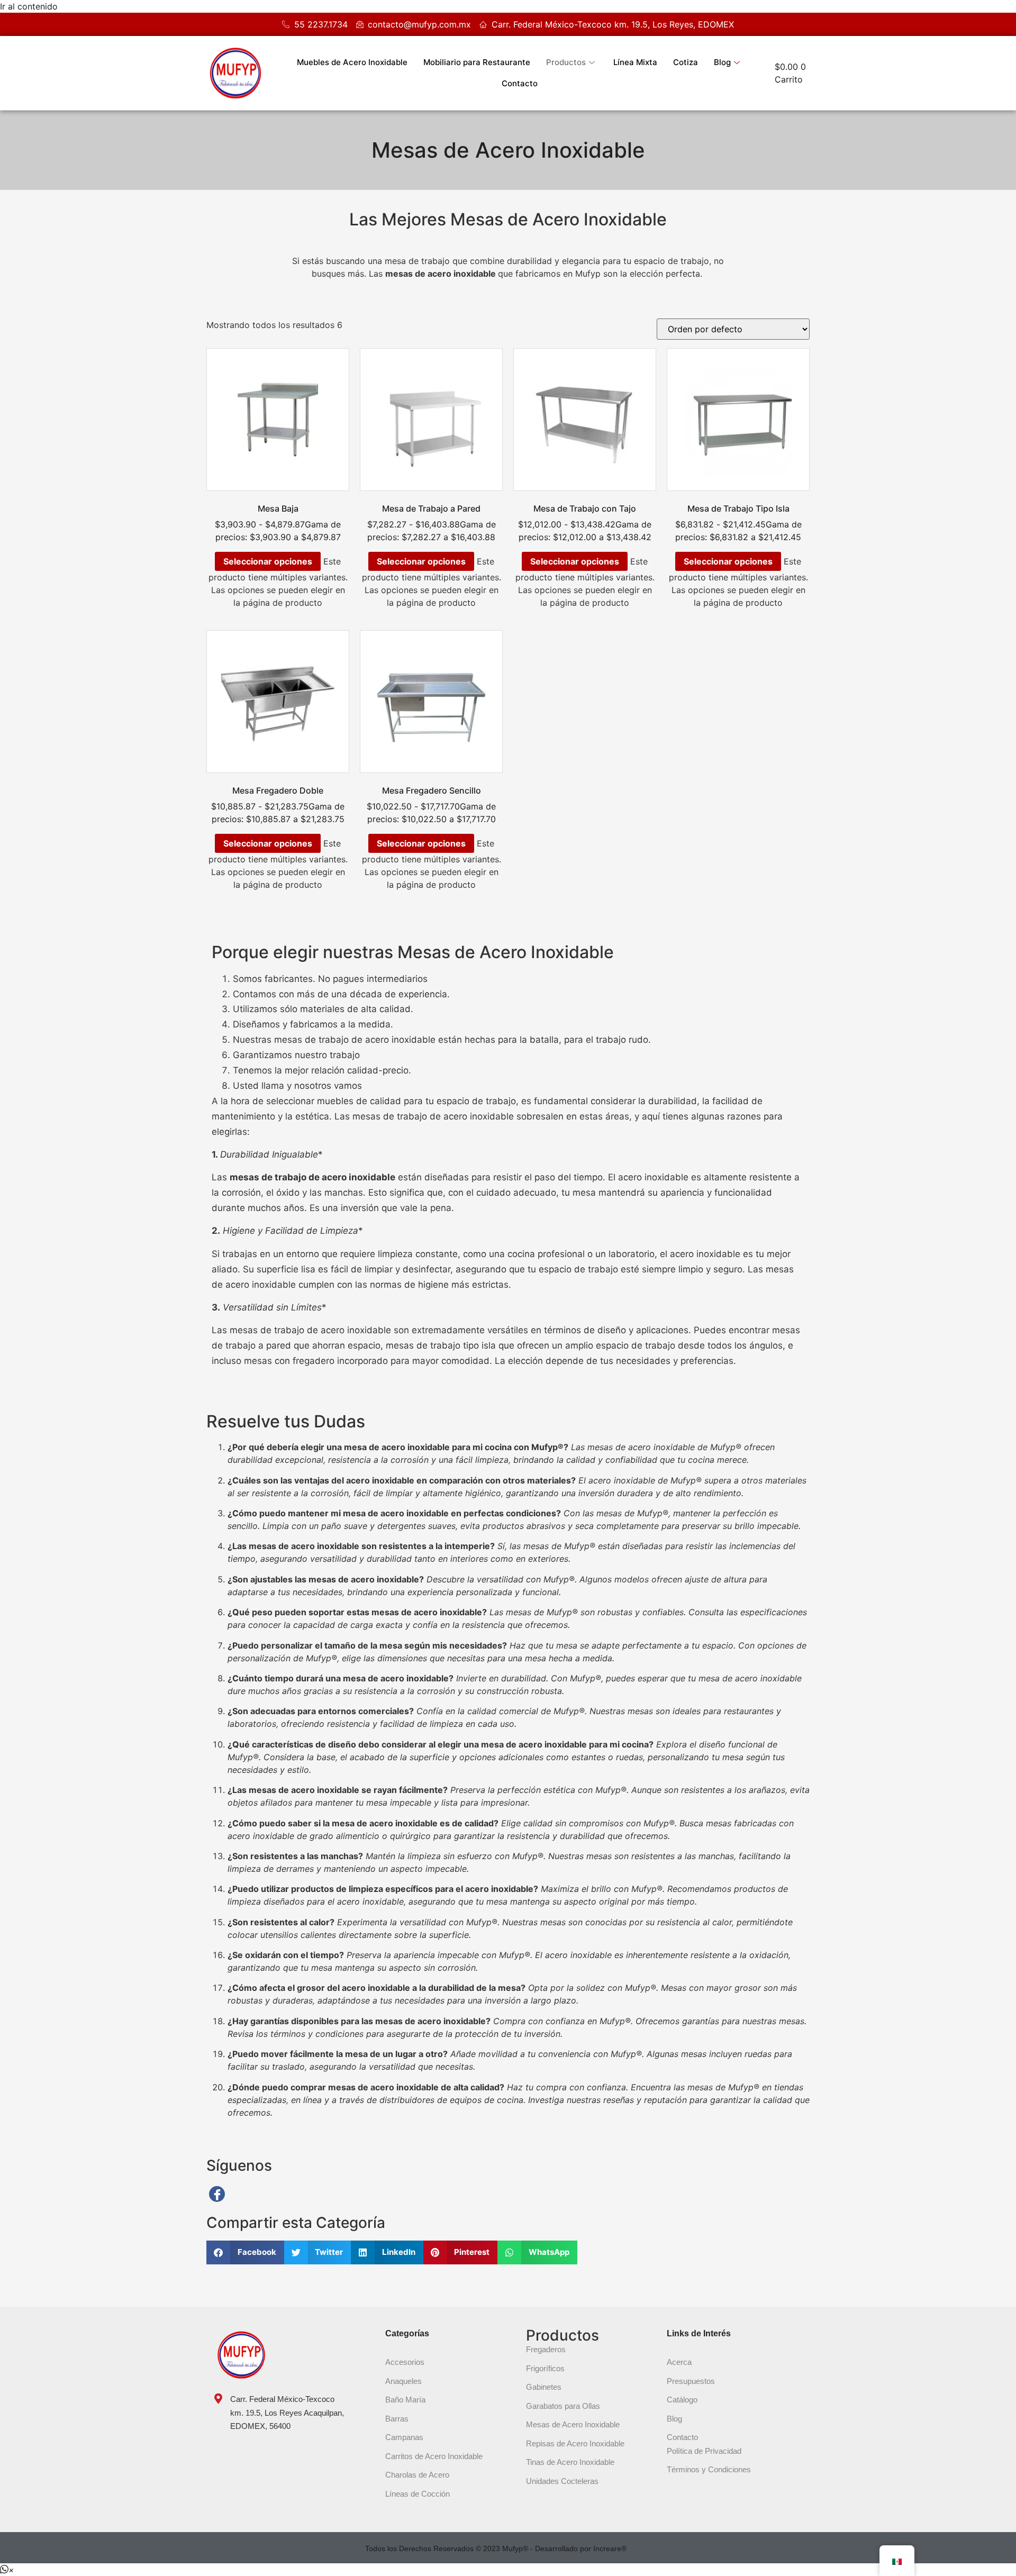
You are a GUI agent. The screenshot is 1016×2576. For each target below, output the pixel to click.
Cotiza (686, 62)
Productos (566, 62)
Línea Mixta (635, 62)
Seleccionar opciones (268, 561)
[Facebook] (217, 2194)
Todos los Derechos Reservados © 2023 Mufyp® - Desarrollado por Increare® (496, 2548)
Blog (722, 62)
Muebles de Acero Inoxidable (352, 62)
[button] (245, 2252)
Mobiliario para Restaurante (477, 62)
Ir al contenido (29, 6)
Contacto (520, 83)
